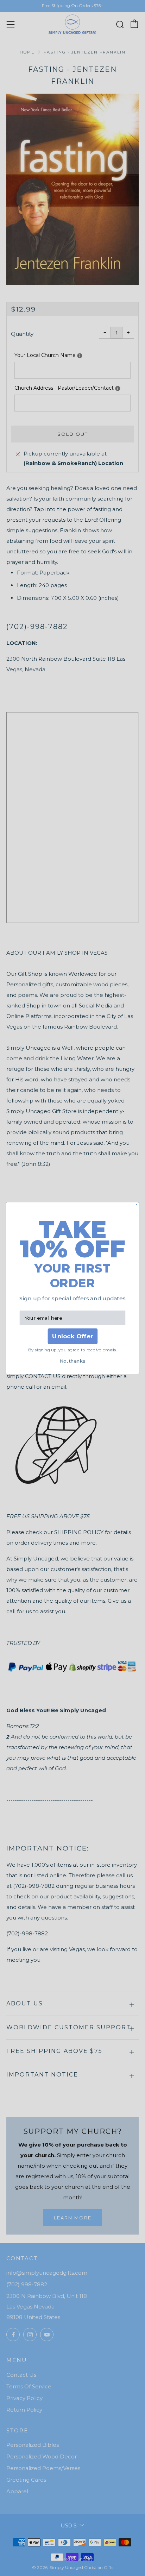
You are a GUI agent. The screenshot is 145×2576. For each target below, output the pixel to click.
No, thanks (72, 1361)
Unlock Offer (72, 1336)
